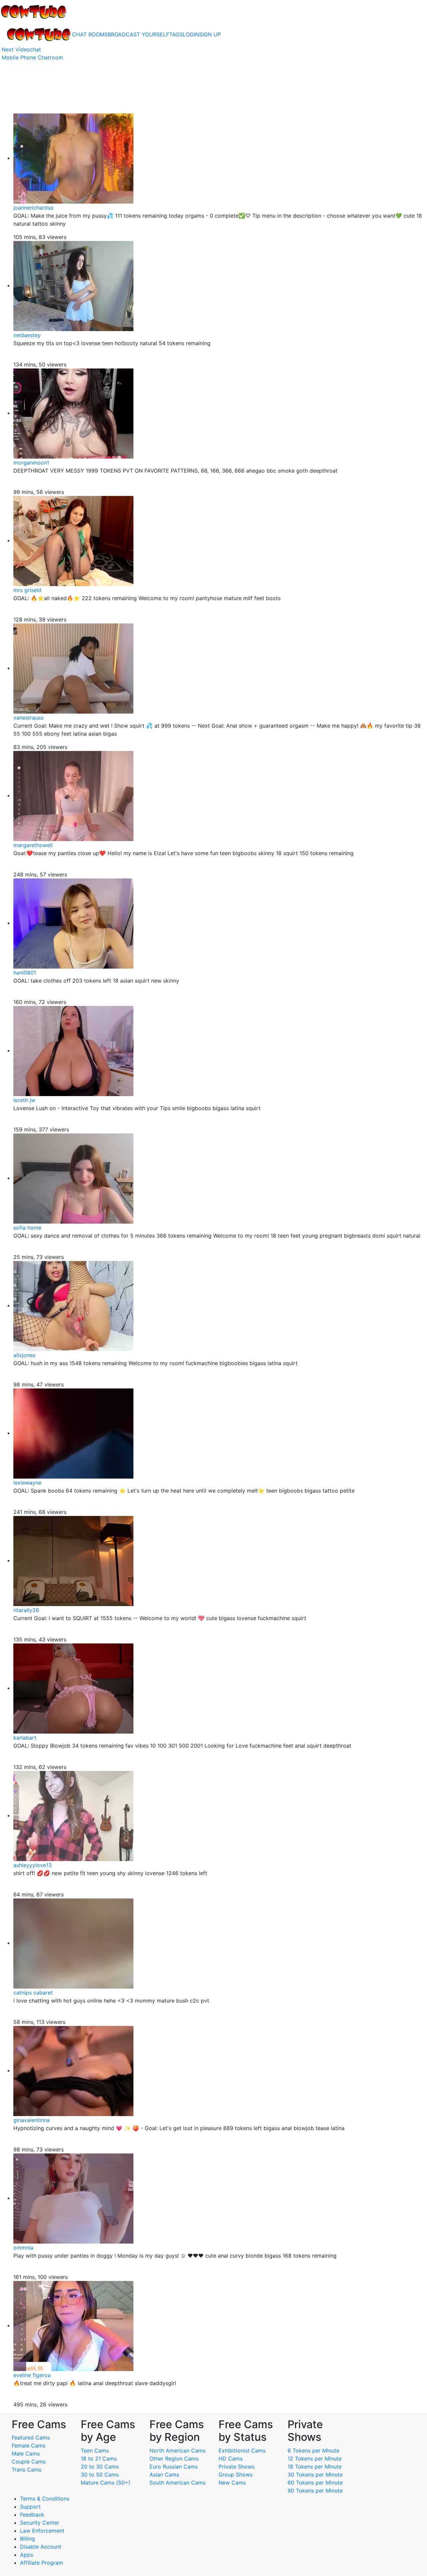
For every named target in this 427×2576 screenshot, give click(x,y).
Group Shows (236, 2475)
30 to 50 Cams (100, 2475)
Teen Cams (95, 2451)
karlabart (25, 1738)
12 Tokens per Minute (315, 2459)
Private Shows (237, 2467)
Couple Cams (29, 2462)
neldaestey (27, 335)
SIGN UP (210, 34)
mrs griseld (27, 590)
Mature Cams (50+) (106, 2483)
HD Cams (231, 2459)
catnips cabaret (33, 1993)
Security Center (40, 2523)
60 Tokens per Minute (315, 2483)
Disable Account (41, 2547)
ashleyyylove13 (33, 1865)
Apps (27, 2555)
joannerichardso (34, 208)
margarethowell (33, 845)
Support (30, 2507)
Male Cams (26, 2454)
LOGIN (191, 34)
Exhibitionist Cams (242, 2451)
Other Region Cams (174, 2459)
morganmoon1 (31, 463)
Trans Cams (27, 2470)
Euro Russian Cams (174, 2467)
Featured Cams (31, 2437)
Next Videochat (21, 49)
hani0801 (25, 973)
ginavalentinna (32, 2120)
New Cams (232, 2483)
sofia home (27, 1228)
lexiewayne (27, 1483)
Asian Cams (164, 2475)
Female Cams (29, 2445)
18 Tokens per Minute (315, 2467)
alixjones (24, 1355)
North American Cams (177, 2451)
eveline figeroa (32, 2375)
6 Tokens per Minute (313, 2451)
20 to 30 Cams (100, 2467)
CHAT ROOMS (90, 34)
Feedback (32, 2515)
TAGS (176, 34)
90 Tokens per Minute (315, 2491)
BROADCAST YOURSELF (138, 34)
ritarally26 (26, 1610)
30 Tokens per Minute (315, 2475)
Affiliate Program (42, 2563)
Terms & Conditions (45, 2499)
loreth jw (24, 1100)
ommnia (23, 2248)
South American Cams (177, 2483)
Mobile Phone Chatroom (32, 57)
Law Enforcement (42, 2531)
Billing (28, 2539)
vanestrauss (28, 718)
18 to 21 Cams (99, 2459)
